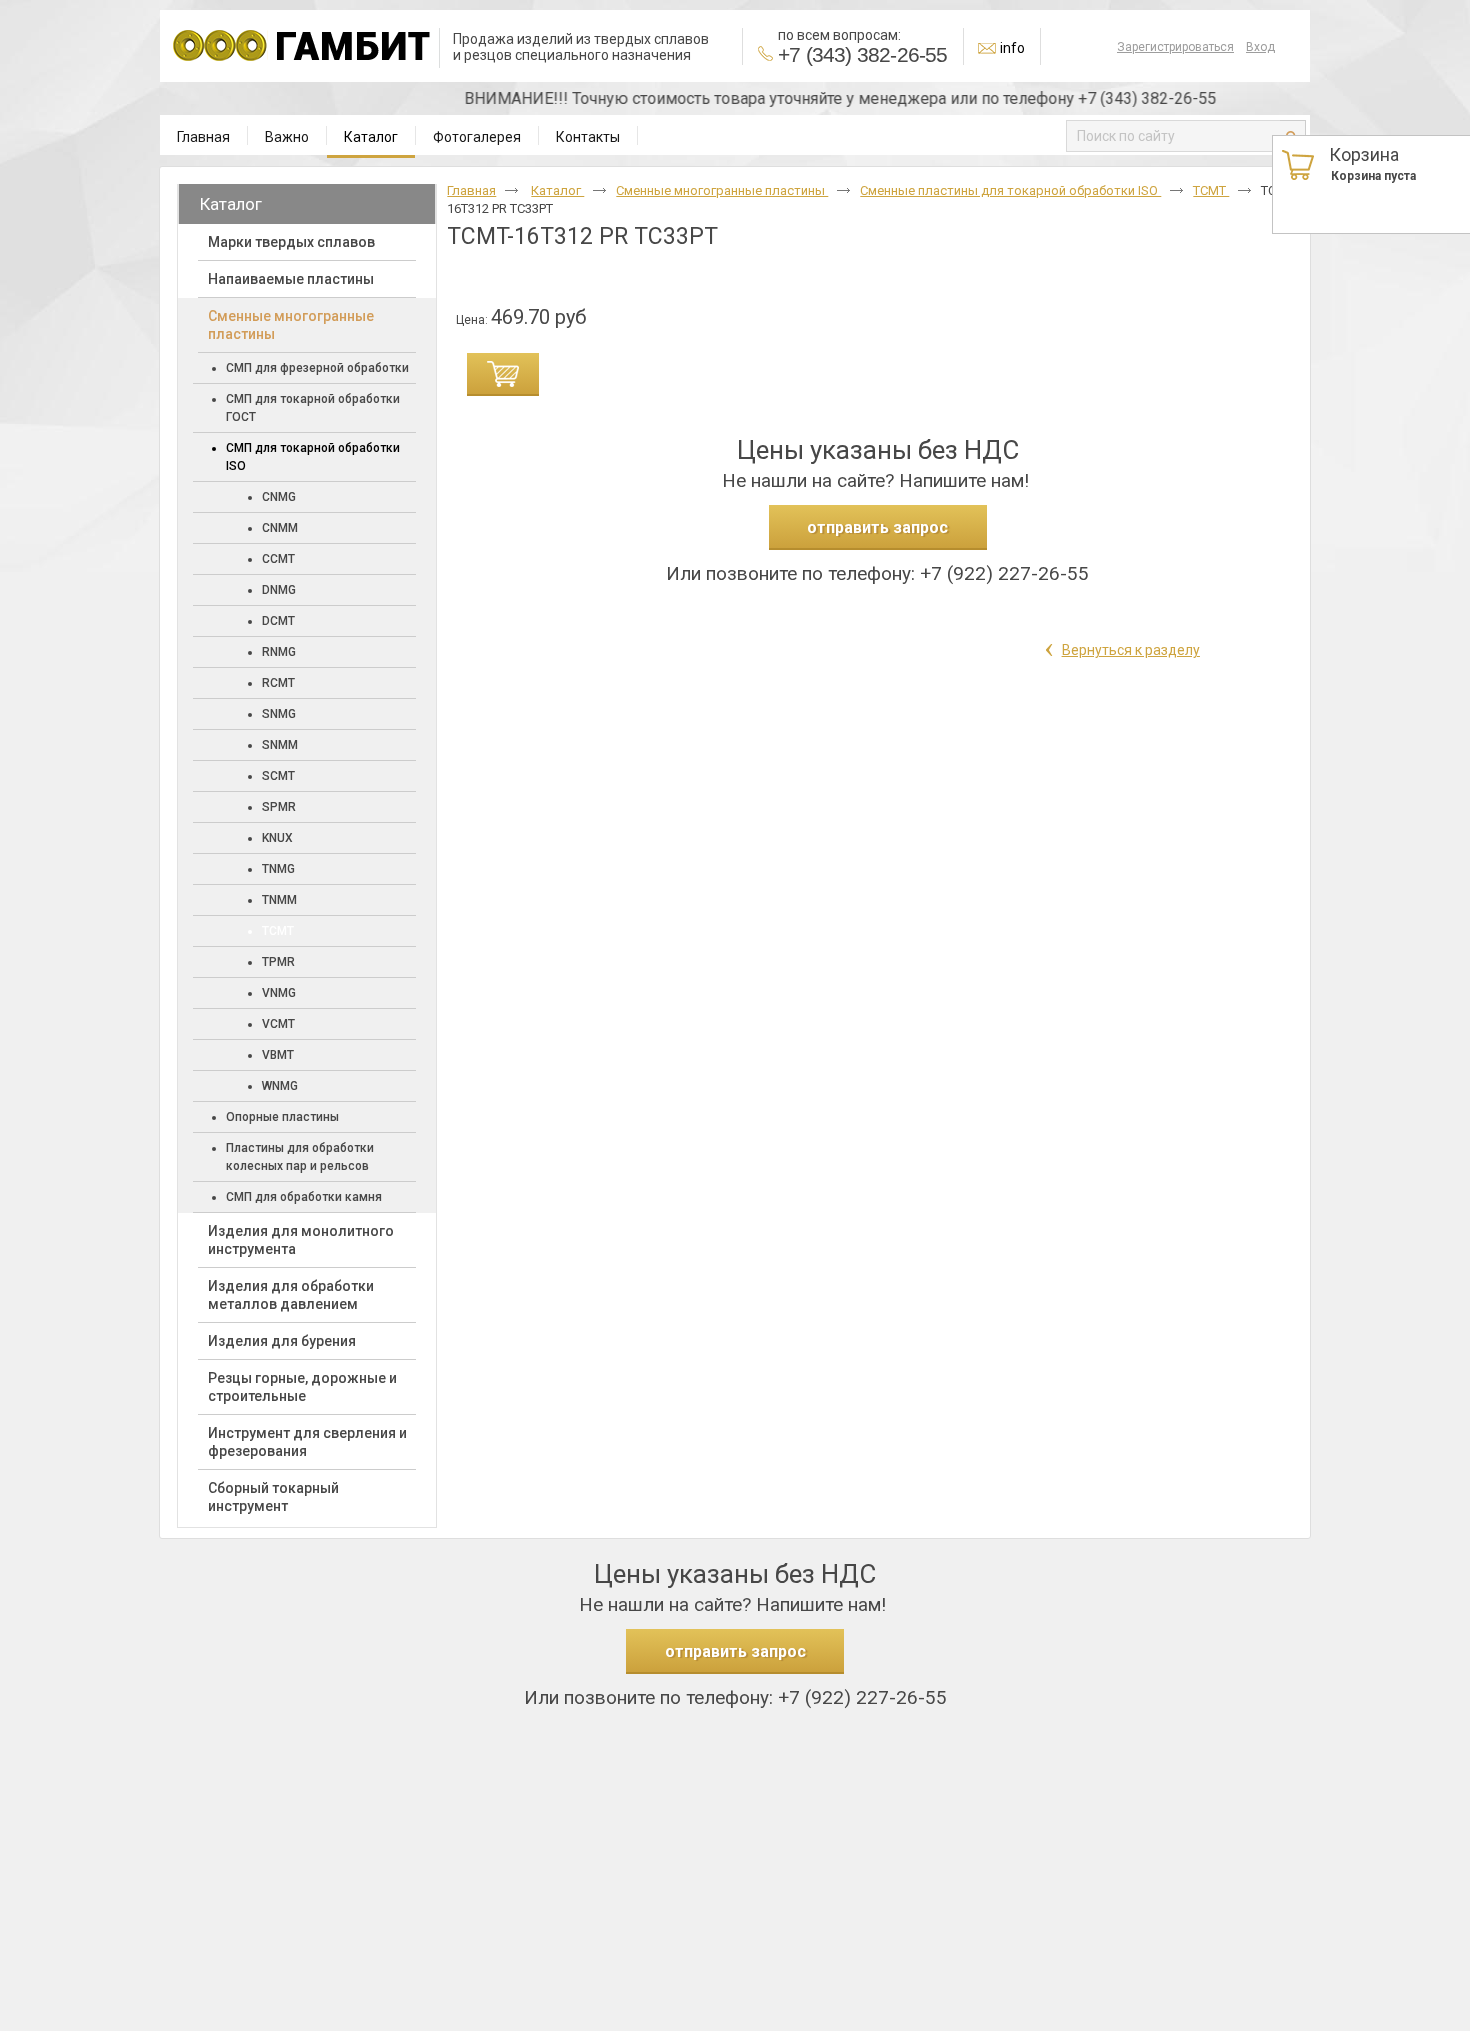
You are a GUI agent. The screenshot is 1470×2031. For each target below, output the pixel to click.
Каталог (371, 137)
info (1012, 48)
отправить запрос (877, 527)
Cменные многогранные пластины (722, 190)
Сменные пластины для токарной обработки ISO (1010, 190)
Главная (471, 190)
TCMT (1211, 190)
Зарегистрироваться (1175, 47)
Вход (1260, 47)
